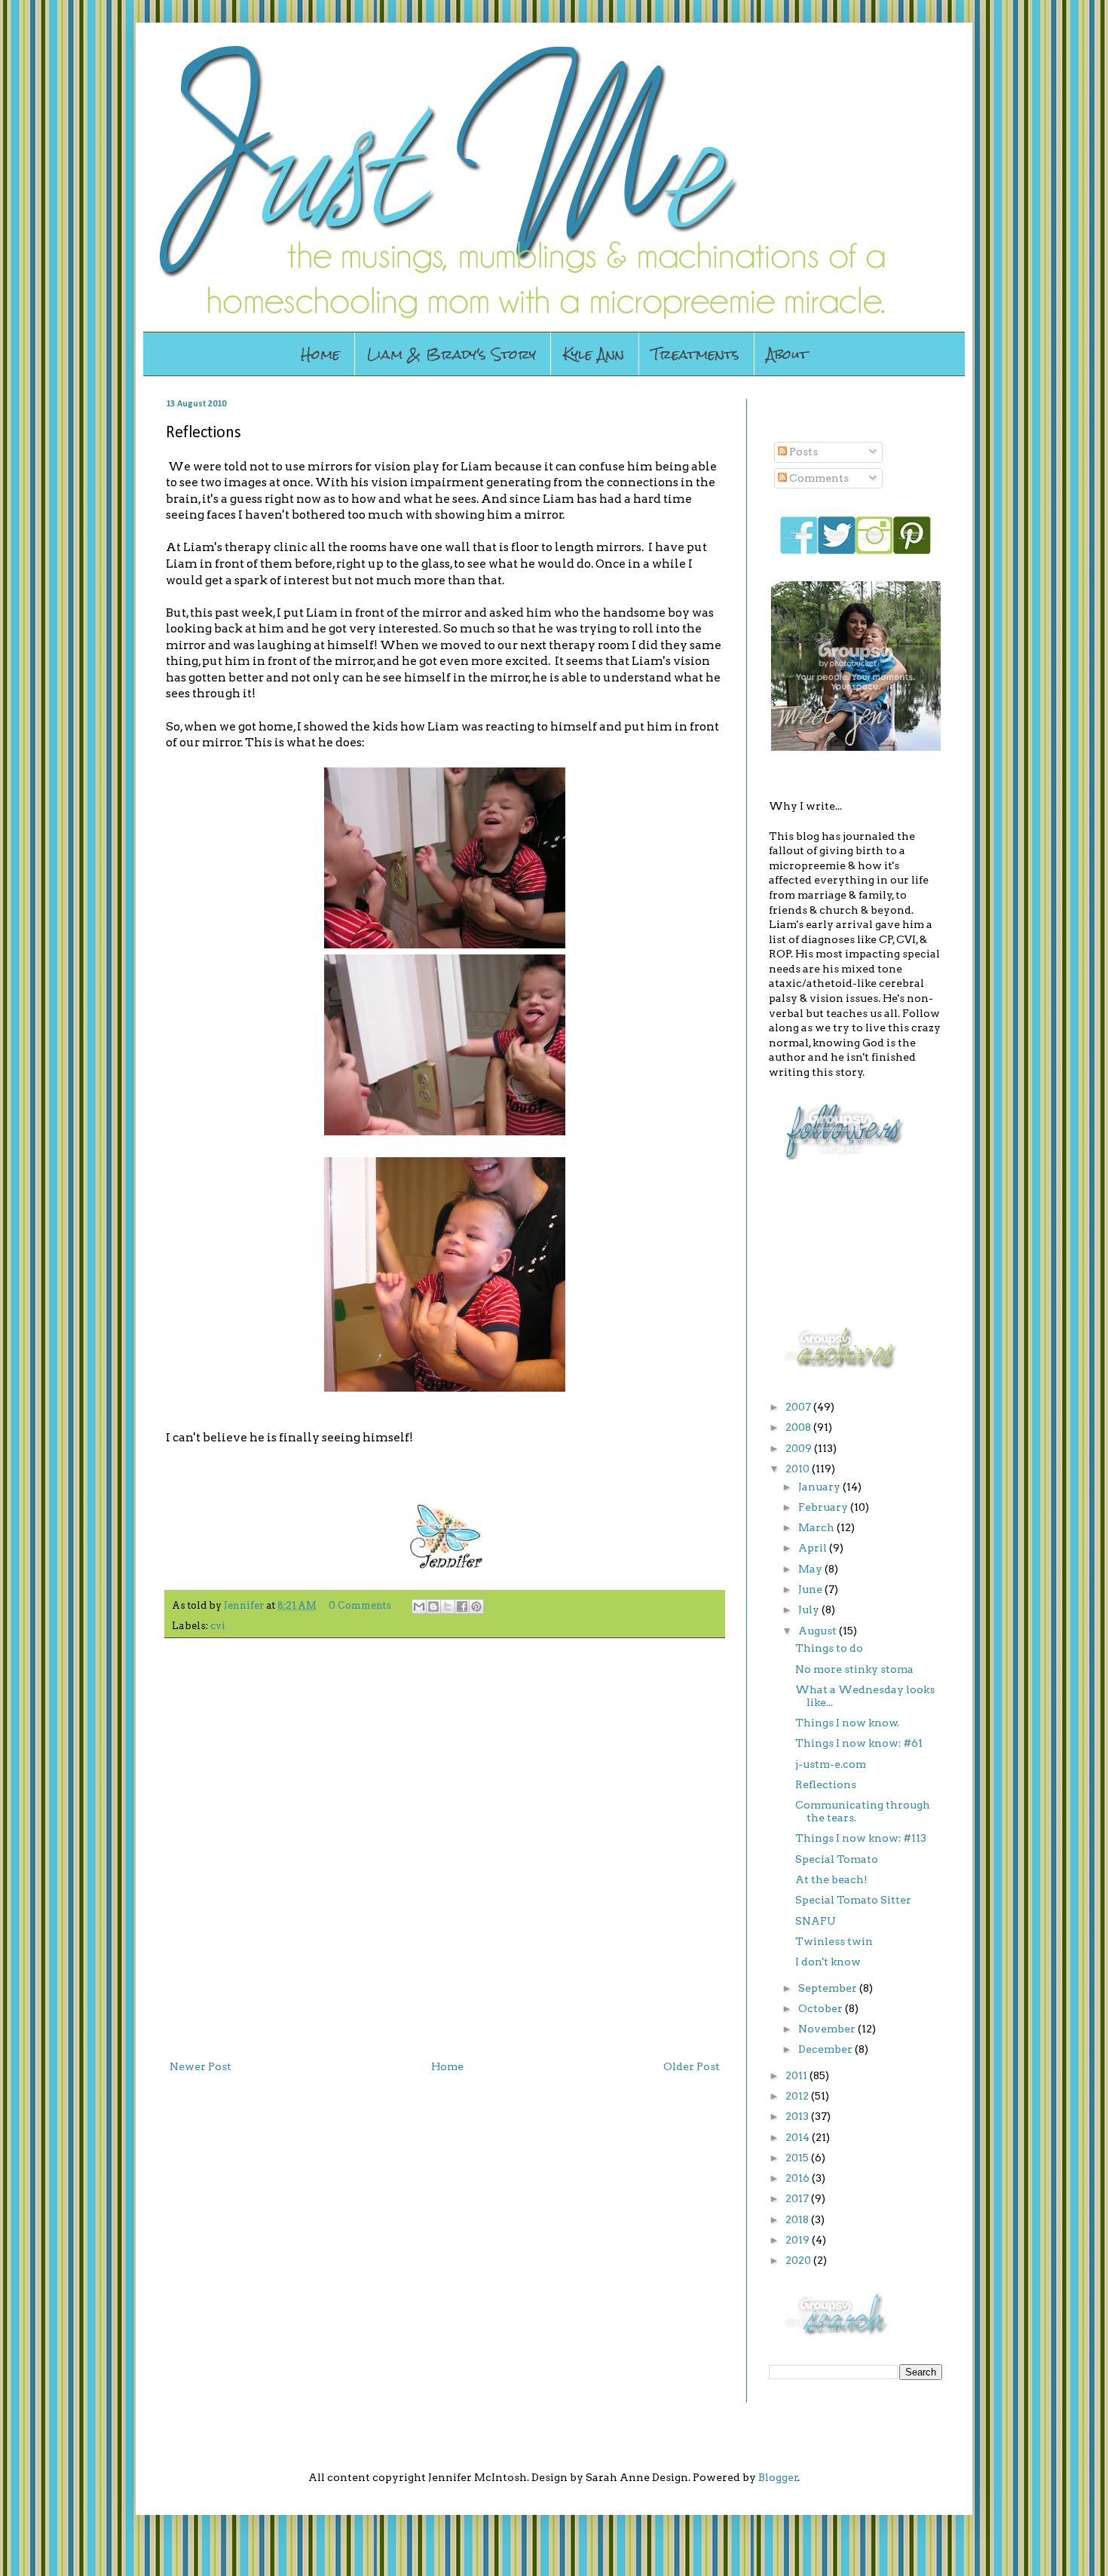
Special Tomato (837, 1859)
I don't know (828, 1962)
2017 (798, 2198)
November (828, 2029)
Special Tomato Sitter (853, 1900)
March (817, 1527)
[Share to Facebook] (462, 1607)
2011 (797, 2075)
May (811, 1569)
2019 (799, 2240)
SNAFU (816, 1921)
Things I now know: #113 (861, 1838)
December (826, 2049)
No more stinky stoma (854, 1669)
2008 (799, 1427)
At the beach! (831, 1879)
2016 (799, 2178)
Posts (802, 452)
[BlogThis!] (433, 1607)
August (819, 1631)
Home (320, 354)
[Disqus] (445, 1845)
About (787, 354)
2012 (798, 2096)
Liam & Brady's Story (451, 354)
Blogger (778, 2477)
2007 (799, 1407)
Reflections (826, 1784)
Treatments (695, 354)
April (814, 1548)
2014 (799, 2137)
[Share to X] (448, 1607)
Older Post (692, 2066)
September (829, 1988)
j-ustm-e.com (831, 1764)
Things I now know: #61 (859, 1743)
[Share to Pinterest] (476, 1607)
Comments (818, 478)
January (820, 1487)
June (811, 1589)
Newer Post (200, 2066)
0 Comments (360, 1605)
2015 (798, 2158)
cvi (218, 1626)
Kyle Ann (594, 354)
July (810, 1610)
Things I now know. (847, 1723)
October (822, 2008)
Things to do (829, 1648)
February (824, 1507)
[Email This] (419, 1607)
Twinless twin (834, 1941)
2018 (798, 2219)
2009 (800, 1448)
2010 (799, 1469)
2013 (798, 2116)
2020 (799, 2260)
